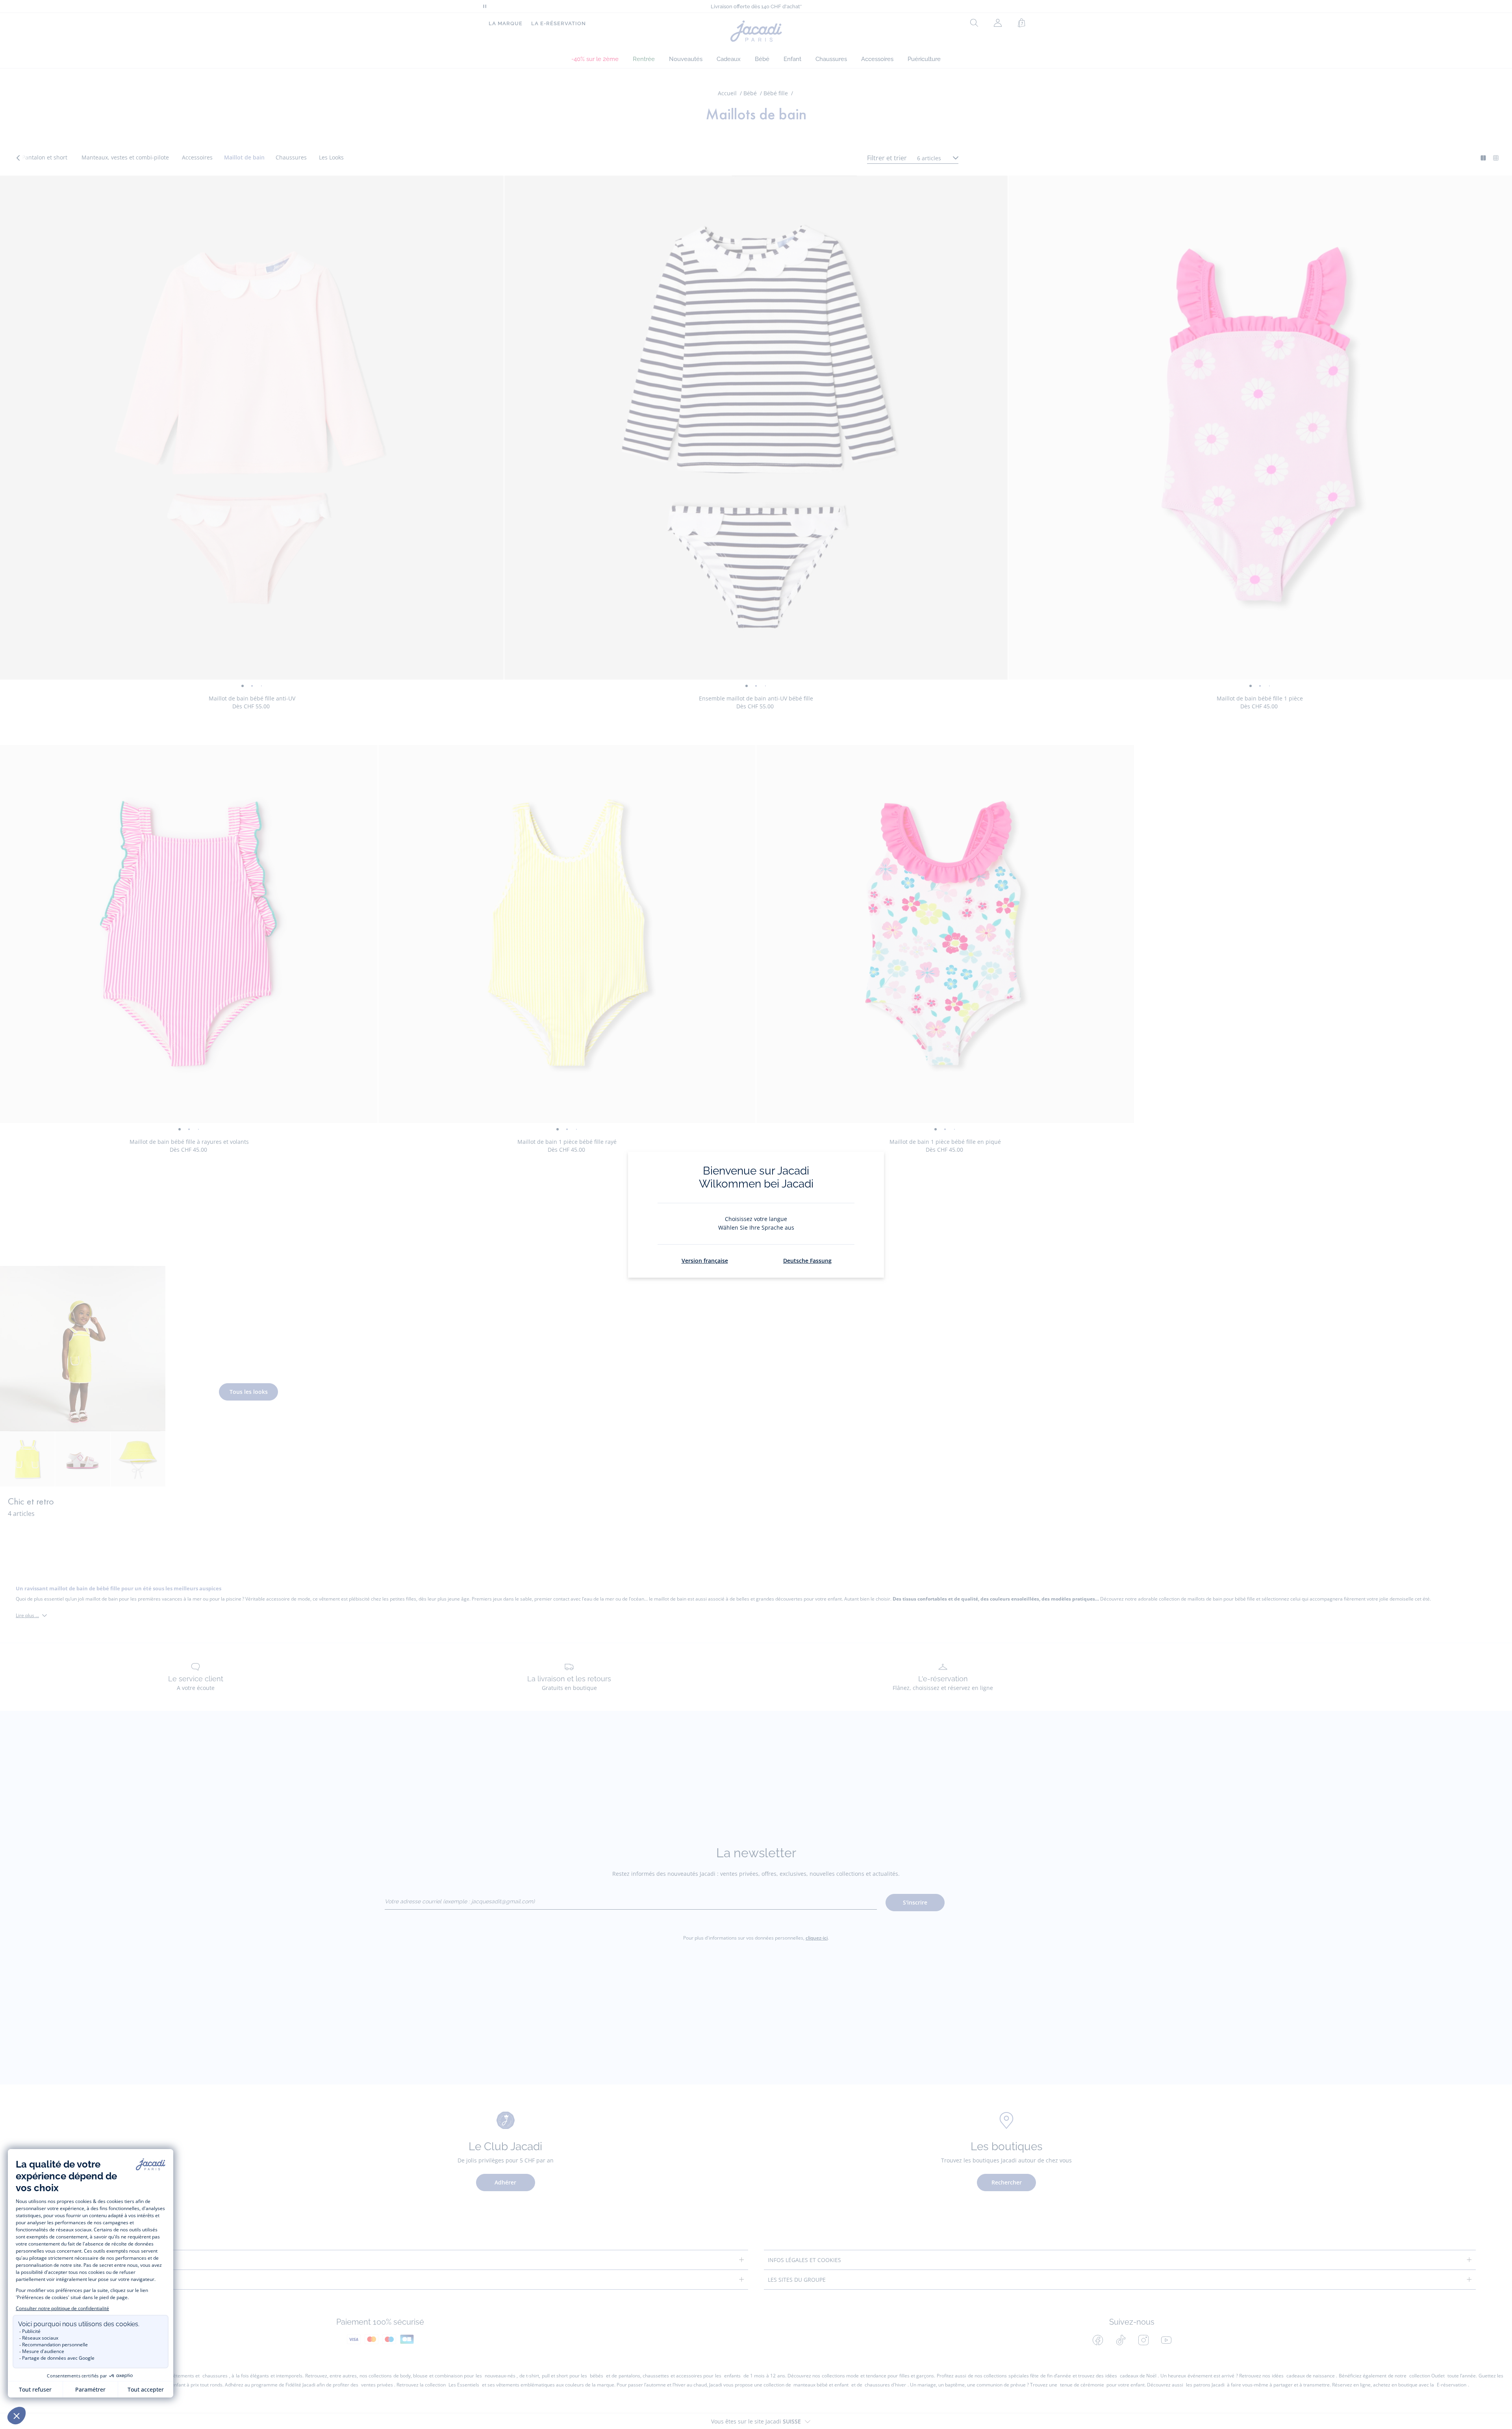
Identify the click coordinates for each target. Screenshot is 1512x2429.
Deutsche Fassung (807, 1261)
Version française (705, 1261)
